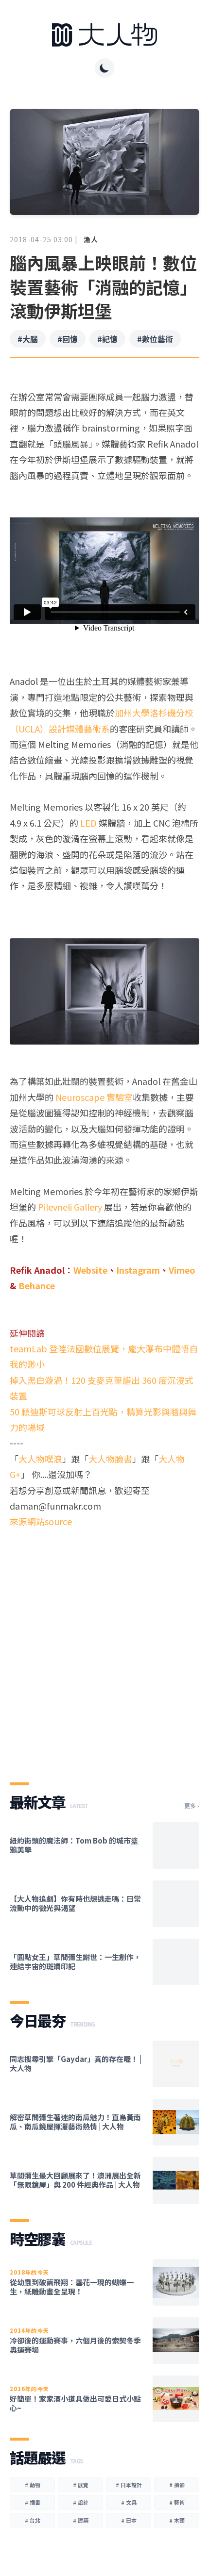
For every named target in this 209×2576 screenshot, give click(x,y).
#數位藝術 (155, 339)
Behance (37, 1285)
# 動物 (33, 2485)
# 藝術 (177, 2502)
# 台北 (33, 2520)
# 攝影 (177, 2485)
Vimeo (182, 1270)
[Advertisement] (104, 1647)
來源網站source (41, 1521)
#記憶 (107, 339)
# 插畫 (33, 2502)
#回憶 (68, 339)
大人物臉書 (110, 1459)
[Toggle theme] (104, 68)
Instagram (138, 1270)
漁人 (91, 239)
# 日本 (129, 2520)
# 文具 (129, 2502)
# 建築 (81, 2520)
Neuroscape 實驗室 (94, 1097)
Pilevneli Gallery (70, 1207)
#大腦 (28, 339)
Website (90, 1270)
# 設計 (81, 2502)
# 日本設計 (129, 2485)
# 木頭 (177, 2520)
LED (88, 823)
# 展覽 (81, 2485)
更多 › (192, 1806)
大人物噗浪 (40, 1459)
